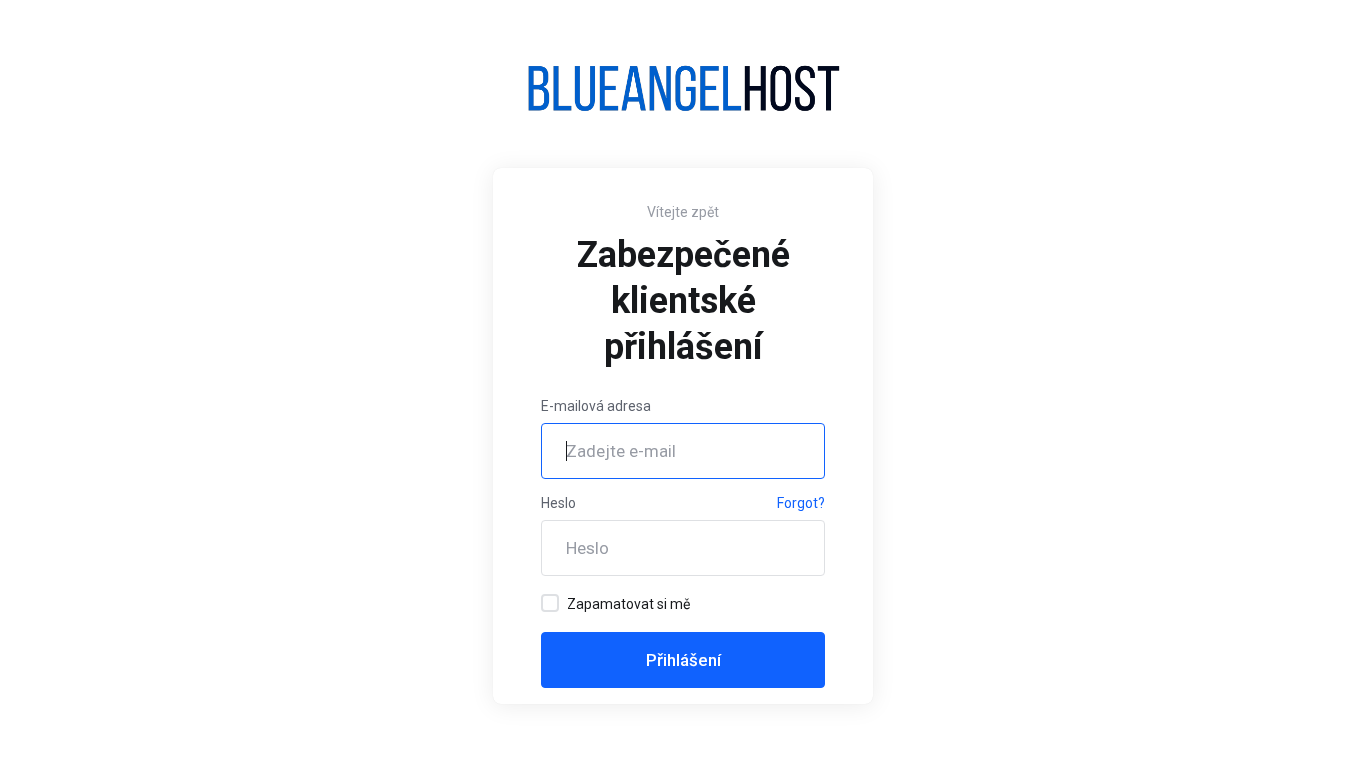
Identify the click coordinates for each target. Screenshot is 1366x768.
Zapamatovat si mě (628, 604)
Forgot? (801, 503)
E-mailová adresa (596, 406)
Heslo (558, 503)
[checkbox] (550, 603)
